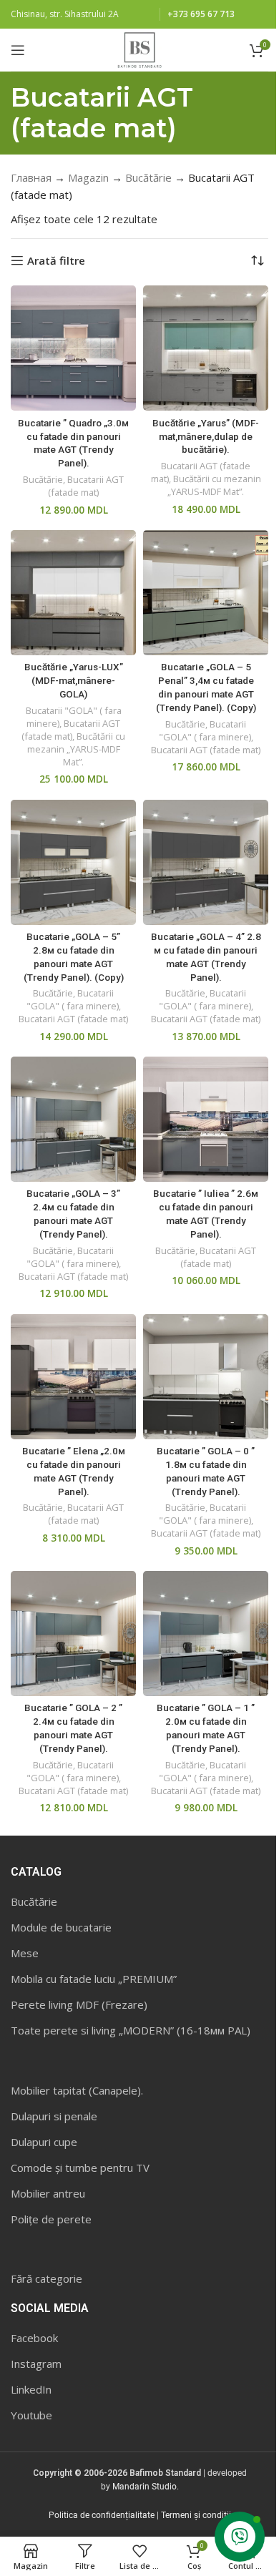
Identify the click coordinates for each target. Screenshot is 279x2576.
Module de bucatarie (61, 1927)
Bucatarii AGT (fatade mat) (86, 486)
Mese (25, 1953)
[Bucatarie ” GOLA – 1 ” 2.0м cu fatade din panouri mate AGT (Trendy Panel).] (206, 1634)
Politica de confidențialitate (102, 2515)
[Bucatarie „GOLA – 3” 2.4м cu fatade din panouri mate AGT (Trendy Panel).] (73, 1119)
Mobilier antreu (48, 2193)
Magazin (88, 177)
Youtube (31, 2415)
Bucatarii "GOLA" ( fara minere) (205, 730)
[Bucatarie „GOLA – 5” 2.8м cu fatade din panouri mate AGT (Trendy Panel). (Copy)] (73, 862)
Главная (31, 177)
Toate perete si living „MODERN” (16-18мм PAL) (131, 2030)
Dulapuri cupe (44, 2142)
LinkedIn (31, 2389)
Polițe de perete (51, 2219)
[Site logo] (139, 49)
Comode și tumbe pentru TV (80, 2168)
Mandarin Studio (145, 2487)
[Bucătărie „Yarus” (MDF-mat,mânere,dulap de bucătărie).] (206, 348)
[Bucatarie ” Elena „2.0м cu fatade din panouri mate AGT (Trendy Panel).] (73, 1377)
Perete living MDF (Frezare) (79, 2004)
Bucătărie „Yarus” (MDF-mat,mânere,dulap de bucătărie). (206, 436)
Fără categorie (46, 2278)
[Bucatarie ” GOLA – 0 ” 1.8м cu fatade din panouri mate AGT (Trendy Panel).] (206, 1377)
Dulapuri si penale (54, 2116)
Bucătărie (148, 177)
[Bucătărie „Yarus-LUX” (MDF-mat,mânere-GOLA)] (73, 593)
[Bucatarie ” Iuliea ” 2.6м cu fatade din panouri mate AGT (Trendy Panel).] (206, 1119)
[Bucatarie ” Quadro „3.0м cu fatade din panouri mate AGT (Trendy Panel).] (73, 348)
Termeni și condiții (196, 2515)
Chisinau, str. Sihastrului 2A (65, 14)
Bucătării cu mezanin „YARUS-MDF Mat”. (214, 485)
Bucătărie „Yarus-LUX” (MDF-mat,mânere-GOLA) (74, 680)
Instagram (36, 2364)
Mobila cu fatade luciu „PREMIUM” (94, 1979)
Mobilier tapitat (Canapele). (77, 2090)
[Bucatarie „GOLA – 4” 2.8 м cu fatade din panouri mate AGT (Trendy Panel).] (206, 862)
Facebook (34, 2338)
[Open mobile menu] (18, 50)
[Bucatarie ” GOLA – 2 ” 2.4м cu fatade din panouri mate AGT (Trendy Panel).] (73, 1634)
